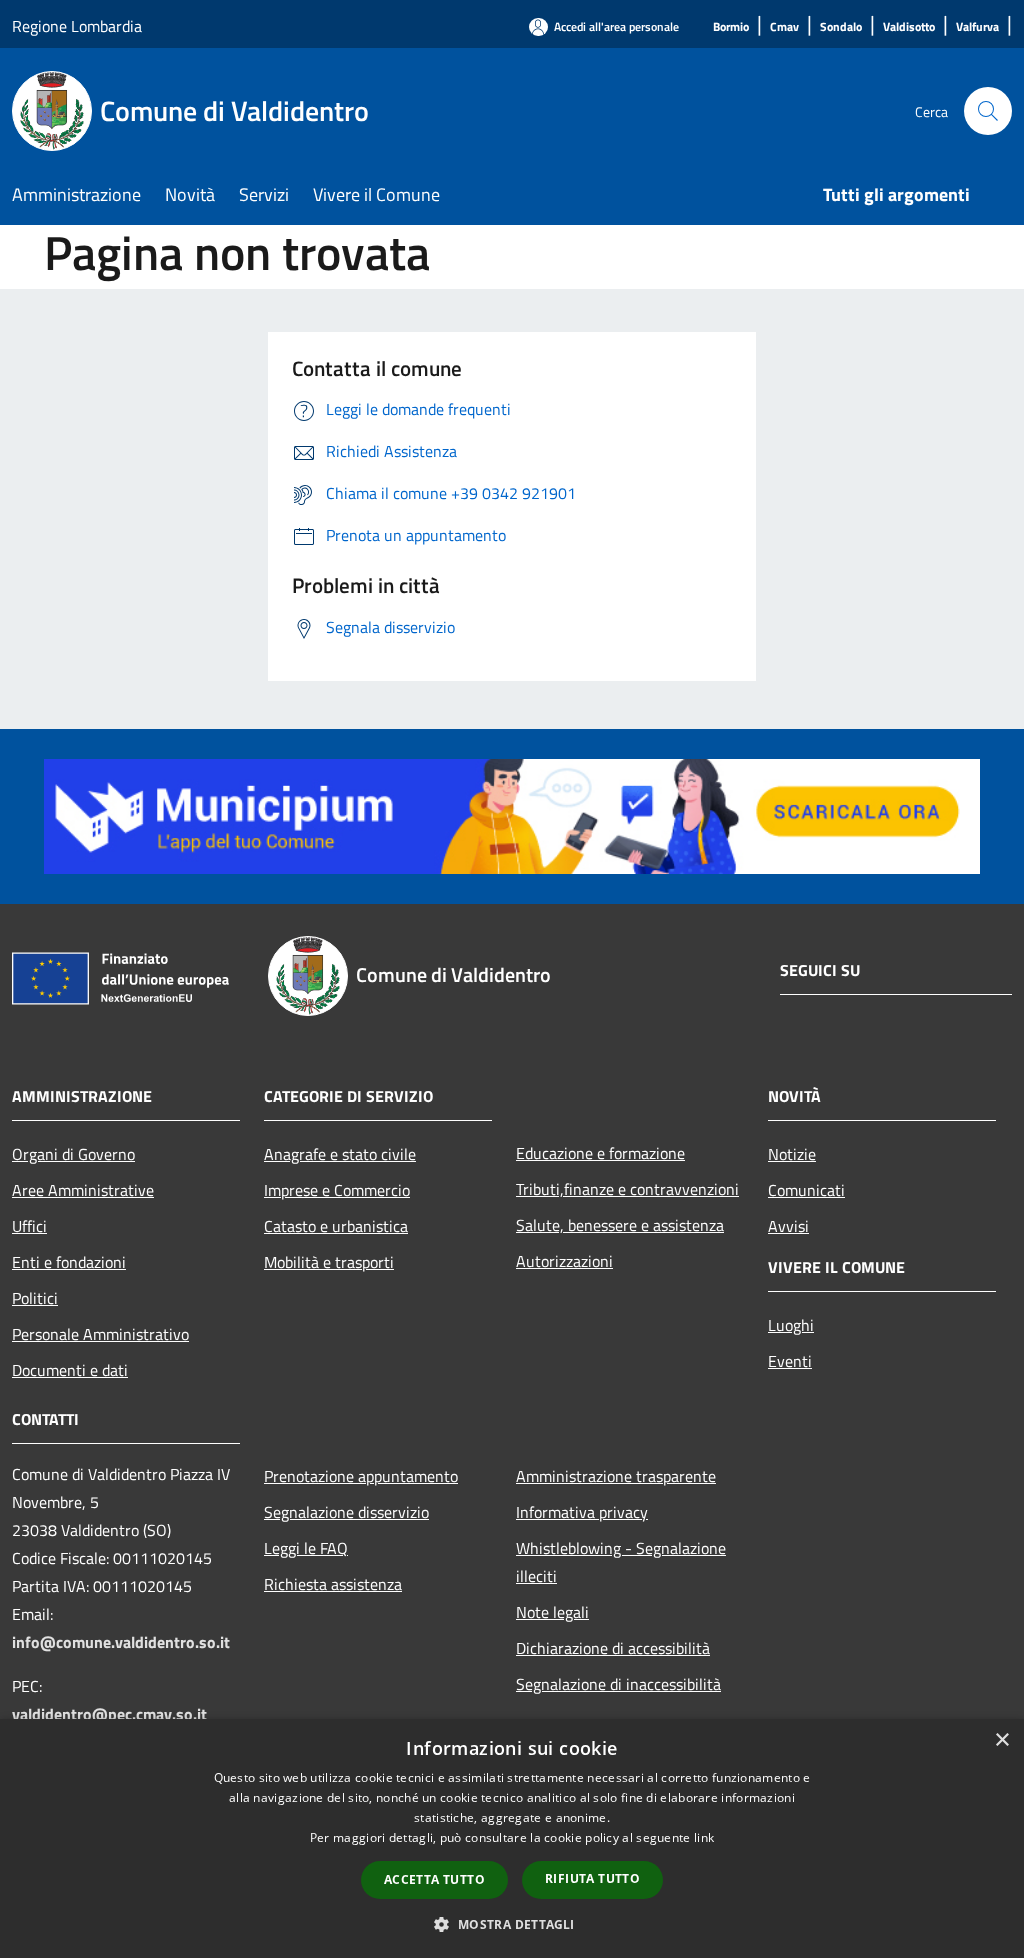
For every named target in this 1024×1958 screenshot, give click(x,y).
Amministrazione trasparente (616, 1476)
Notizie (792, 1154)
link (704, 1837)
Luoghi (791, 1325)
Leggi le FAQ (306, 1548)
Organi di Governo (73, 1154)
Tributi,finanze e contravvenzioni (627, 1189)
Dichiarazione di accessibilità (613, 1648)
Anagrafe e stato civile (340, 1154)
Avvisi (788, 1226)
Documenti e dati (70, 1370)
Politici (35, 1298)
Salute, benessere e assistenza (620, 1225)
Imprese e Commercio (337, 1190)
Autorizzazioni (564, 1261)
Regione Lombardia (77, 26)
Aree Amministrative (83, 1190)
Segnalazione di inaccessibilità (618, 1684)
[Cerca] (988, 111)
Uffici (29, 1226)
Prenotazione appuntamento (361, 1476)
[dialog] (512, 1838)
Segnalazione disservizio (346, 1512)
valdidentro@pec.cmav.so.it (109, 1714)
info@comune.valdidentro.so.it (121, 1642)
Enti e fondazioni (69, 1262)
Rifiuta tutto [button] (592, 1878)
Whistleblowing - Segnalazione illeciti (621, 1562)
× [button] (1001, 1740)
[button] (511, 1924)
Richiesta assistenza (333, 1584)
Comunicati (806, 1190)
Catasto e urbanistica (336, 1226)
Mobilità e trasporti (329, 1262)
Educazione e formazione (600, 1153)
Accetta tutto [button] (434, 1879)
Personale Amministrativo (100, 1334)
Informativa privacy (582, 1512)
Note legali (552, 1612)
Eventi (790, 1361)
